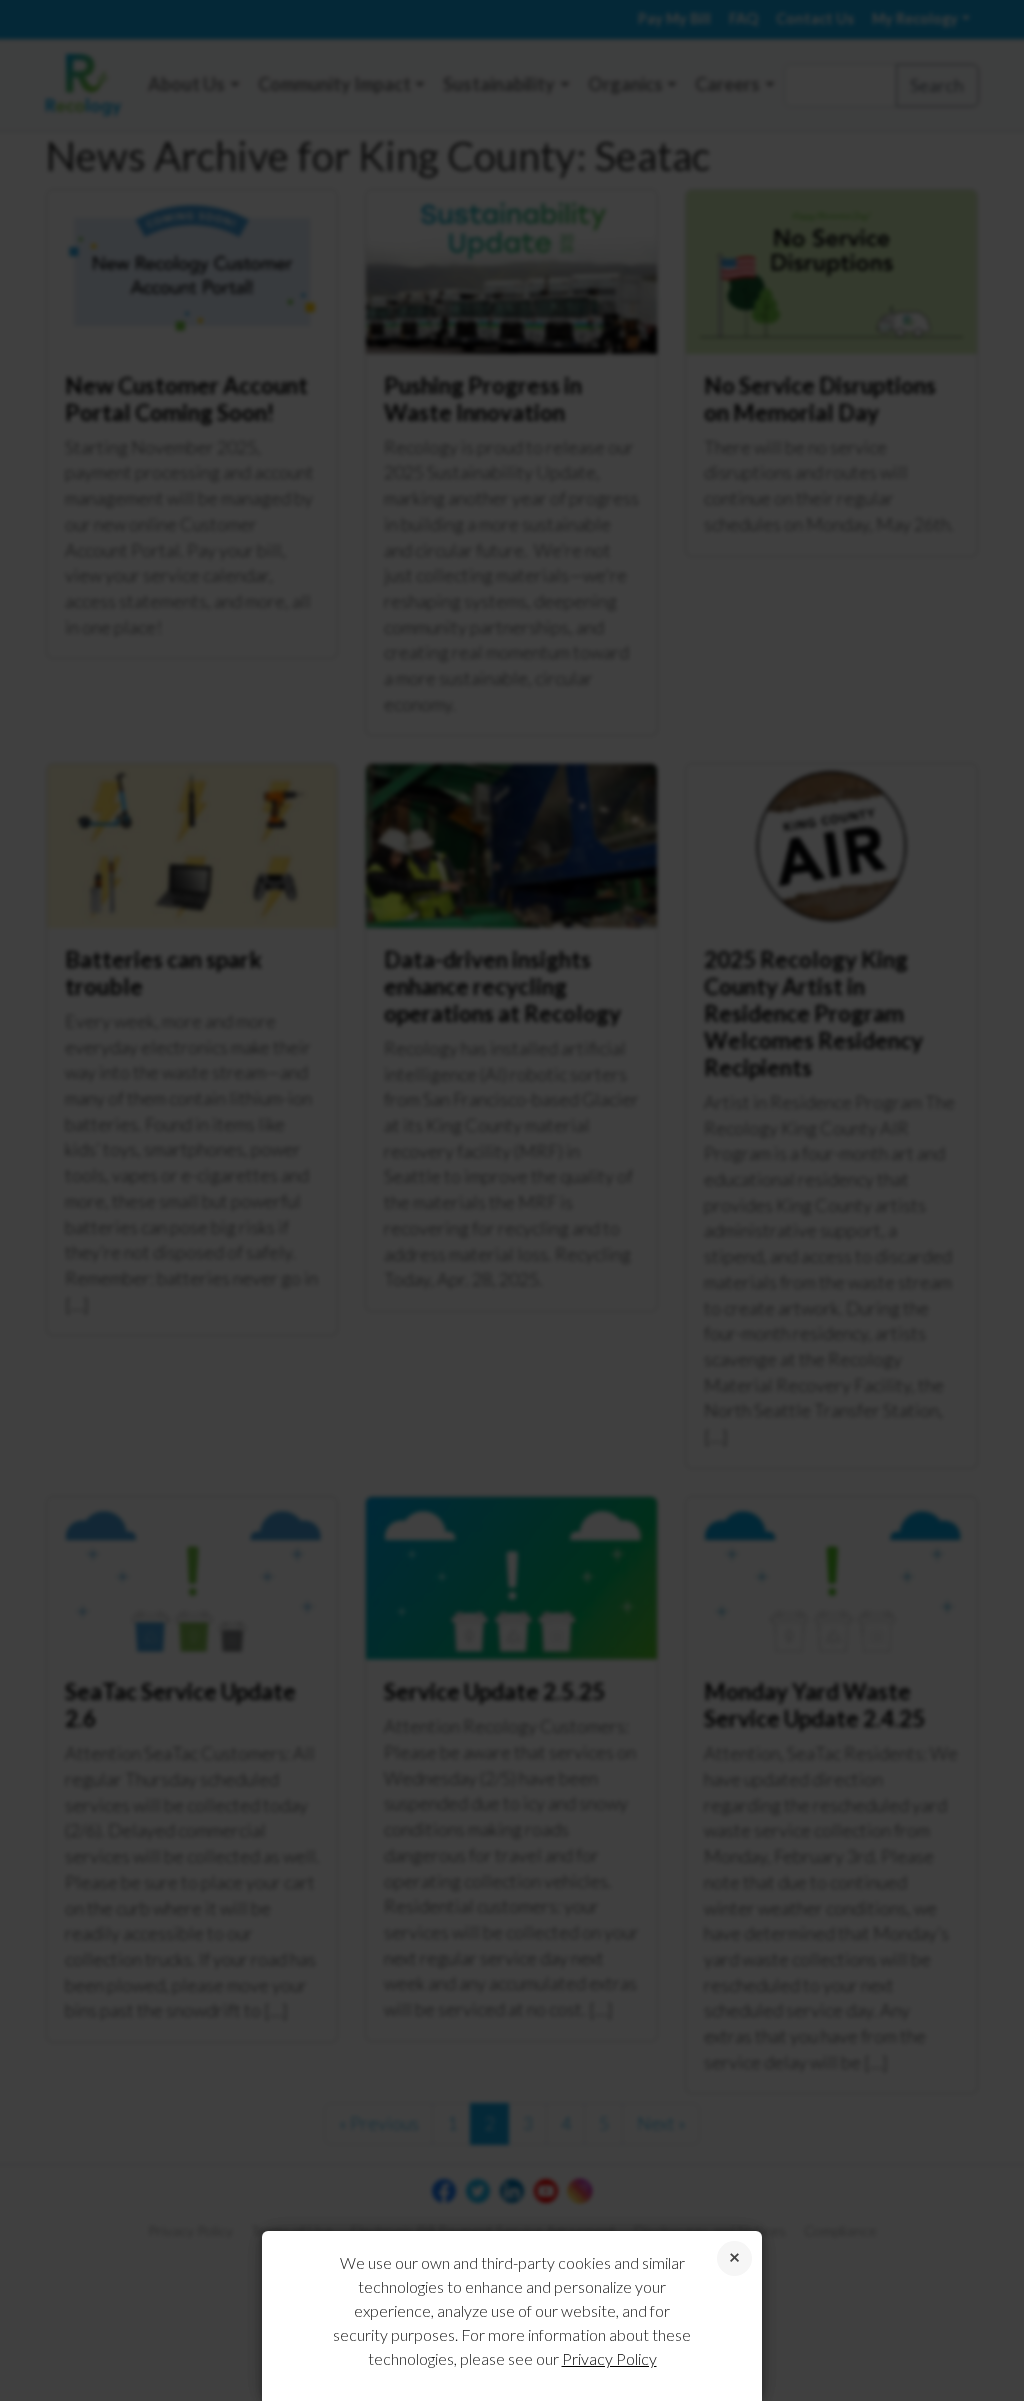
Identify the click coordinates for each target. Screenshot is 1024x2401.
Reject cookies (734, 2258)
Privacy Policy (609, 2358)
